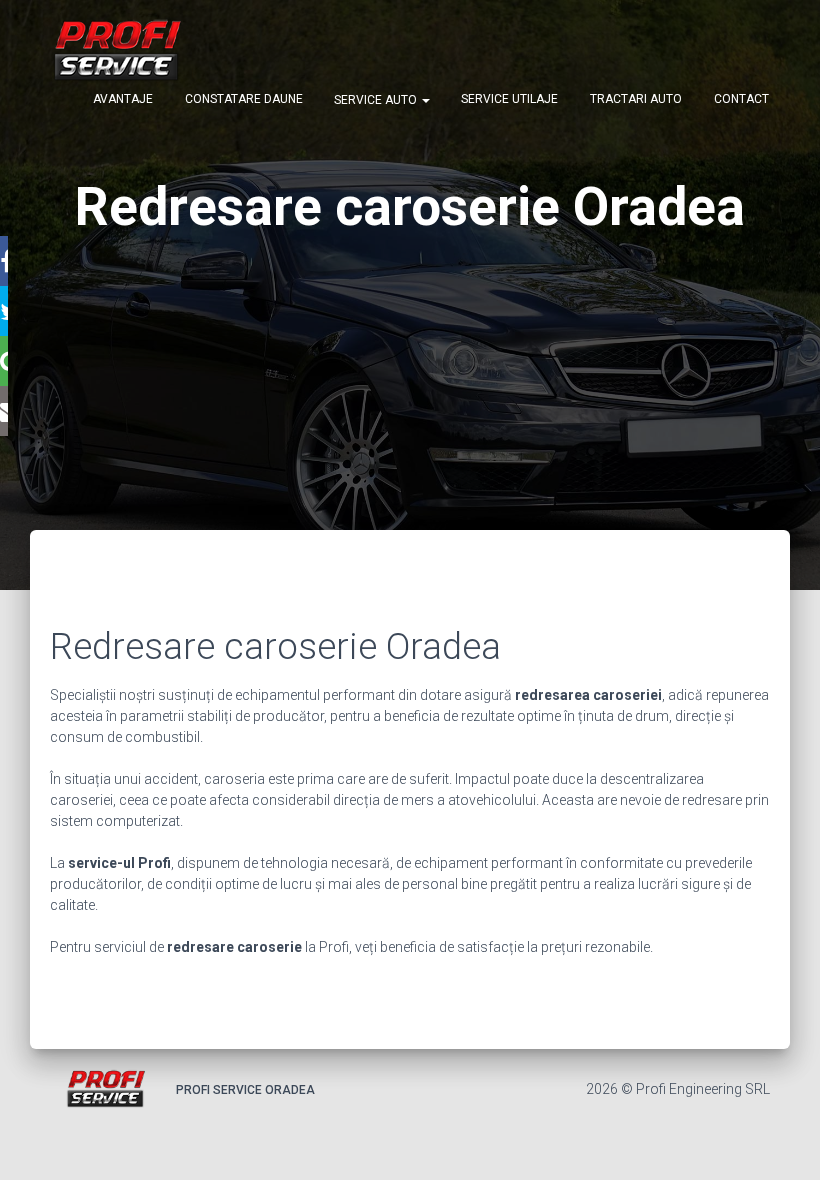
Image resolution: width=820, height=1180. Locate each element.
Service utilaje (509, 99)
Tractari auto (636, 99)
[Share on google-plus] (4, 361)
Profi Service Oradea (245, 1090)
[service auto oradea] (116, 50)
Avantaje (123, 99)
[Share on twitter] (4, 311)
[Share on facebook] (4, 261)
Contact (741, 99)
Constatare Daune (244, 99)
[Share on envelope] (4, 411)
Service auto (377, 100)
